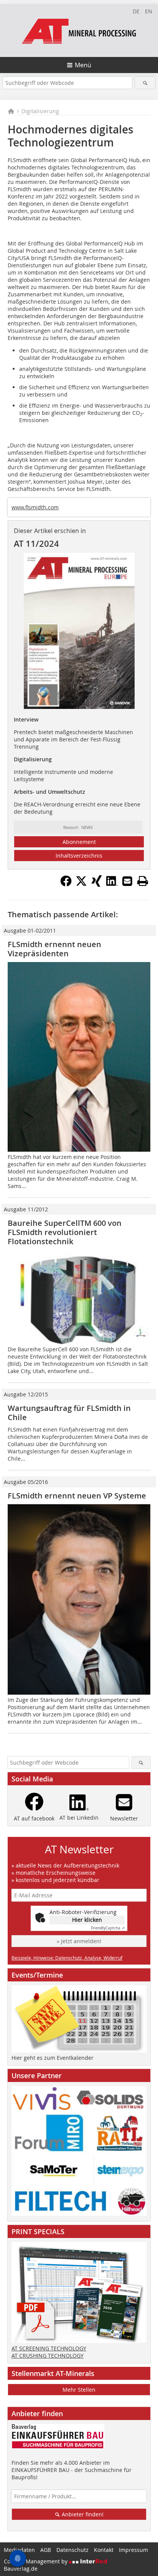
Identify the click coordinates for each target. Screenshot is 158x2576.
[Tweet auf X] (81, 884)
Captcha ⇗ (108, 1928)
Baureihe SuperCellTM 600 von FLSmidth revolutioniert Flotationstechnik (65, 1232)
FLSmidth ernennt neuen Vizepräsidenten (54, 949)
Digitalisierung (40, 111)
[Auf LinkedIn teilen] (112, 884)
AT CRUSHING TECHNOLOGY (48, 2356)
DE (136, 11)
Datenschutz (72, 2550)
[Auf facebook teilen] (66, 884)
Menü (83, 65)
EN (149, 11)
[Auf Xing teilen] (97, 884)
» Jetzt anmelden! (79, 1941)
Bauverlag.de (21, 2569)
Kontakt (104, 2550)
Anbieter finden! (82, 2514)
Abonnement (79, 842)
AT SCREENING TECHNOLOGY (49, 2348)
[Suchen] (145, 83)
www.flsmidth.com (35, 507)
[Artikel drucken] (143, 881)
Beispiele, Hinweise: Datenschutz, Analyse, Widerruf (67, 1958)
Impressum (133, 2550)
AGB (46, 2550)
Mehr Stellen (79, 2390)
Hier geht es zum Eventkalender (53, 2058)
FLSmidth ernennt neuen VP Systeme (77, 1496)
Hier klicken (87, 1920)
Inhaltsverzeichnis (79, 856)
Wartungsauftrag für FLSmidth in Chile (69, 1413)
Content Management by (36, 2561)
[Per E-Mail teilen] (127, 881)
